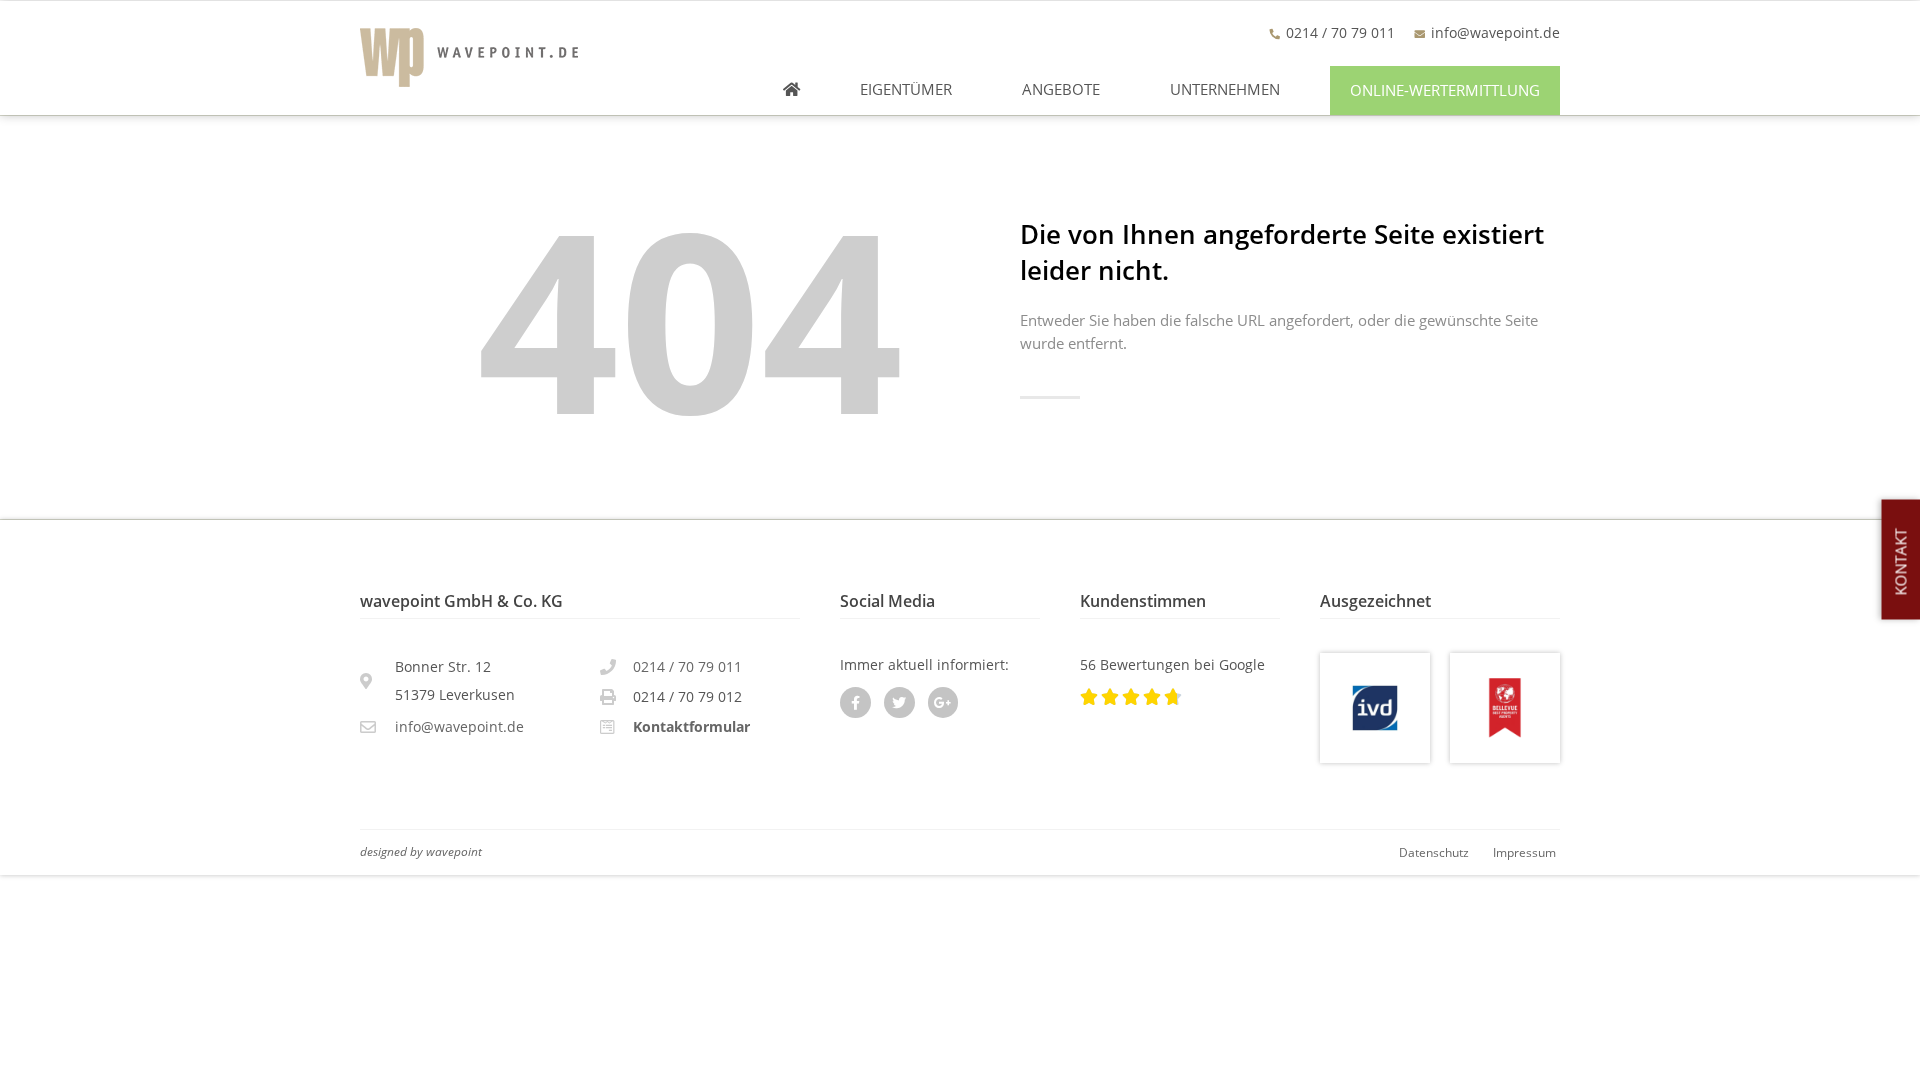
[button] (1445, 90)
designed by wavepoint (421, 851)
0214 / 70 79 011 (687, 666)
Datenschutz (1434, 852)
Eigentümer (906, 89)
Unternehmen (1225, 89)
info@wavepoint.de (1495, 32)
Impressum (1524, 852)
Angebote (1061, 89)
